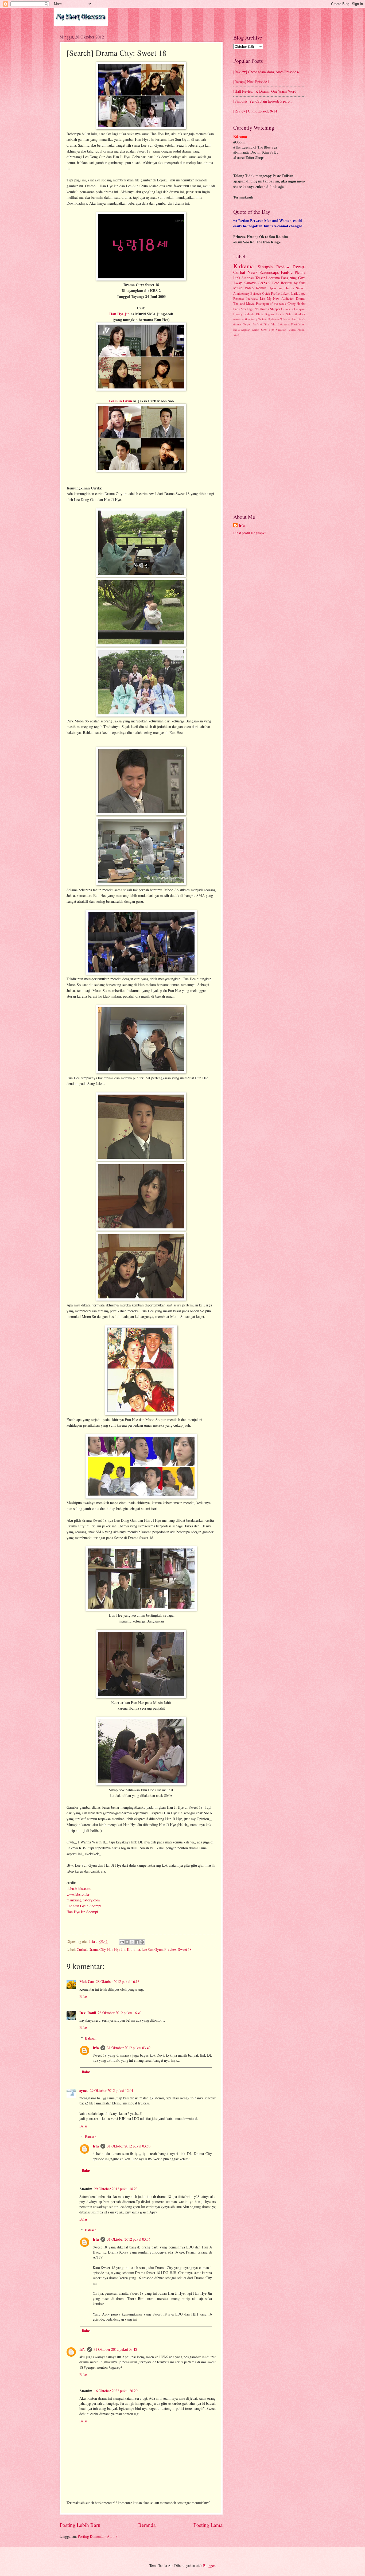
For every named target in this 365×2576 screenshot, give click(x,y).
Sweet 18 (185, 1949)
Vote (236, 335)
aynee (84, 2091)
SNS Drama (261, 309)
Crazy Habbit (296, 303)
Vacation (281, 330)
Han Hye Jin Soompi (82, 1912)
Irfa (96, 2048)
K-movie (250, 283)
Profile (275, 293)
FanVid (257, 324)
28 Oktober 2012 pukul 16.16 (118, 1981)
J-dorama (273, 278)
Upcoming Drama (281, 288)
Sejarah (246, 330)
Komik (261, 288)
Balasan (91, 2038)
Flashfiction (298, 324)
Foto (276, 283)
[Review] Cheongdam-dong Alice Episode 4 (266, 72)
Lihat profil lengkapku (250, 533)
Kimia (260, 314)
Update (272, 319)
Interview (252, 298)
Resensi (238, 298)
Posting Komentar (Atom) (97, 2536)
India (236, 330)
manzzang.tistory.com (83, 1900)
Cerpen (247, 324)
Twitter (263, 319)
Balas (83, 1996)
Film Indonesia (280, 324)
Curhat (82, 1949)
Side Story (251, 319)
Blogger (209, 2565)
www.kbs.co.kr (78, 1894)
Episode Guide (260, 293)
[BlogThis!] (127, 1942)
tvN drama (284, 319)
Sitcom (301, 288)
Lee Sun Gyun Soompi (84, 1906)
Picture (300, 272)
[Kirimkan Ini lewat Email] (122, 1942)
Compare (300, 309)
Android (296, 319)
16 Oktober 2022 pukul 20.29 (116, 2391)
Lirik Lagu (298, 293)
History (238, 314)
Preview (170, 1949)
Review (283, 267)
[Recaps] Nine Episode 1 (251, 82)
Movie (250, 303)
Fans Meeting (242, 309)
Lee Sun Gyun (120, 401)
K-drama (133, 1949)
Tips (271, 330)
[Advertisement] (269, 425)
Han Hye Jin (119, 314)
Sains (289, 314)
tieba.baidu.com (79, 1888)
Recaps (299, 267)
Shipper (275, 309)
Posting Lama (208, 2525)
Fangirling (289, 278)
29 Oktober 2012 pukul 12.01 (112, 2090)
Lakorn (285, 293)
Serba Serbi (260, 330)
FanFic (287, 272)
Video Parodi (297, 330)
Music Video (243, 288)
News (252, 272)
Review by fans (293, 283)
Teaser (260, 278)
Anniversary (241, 293)
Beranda (147, 2525)
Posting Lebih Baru (80, 2525)
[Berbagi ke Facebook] (137, 1942)
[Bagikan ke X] (132, 1942)
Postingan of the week (271, 303)
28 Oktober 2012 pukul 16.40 (120, 2013)
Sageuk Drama (275, 314)
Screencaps (269, 272)
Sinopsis (265, 267)
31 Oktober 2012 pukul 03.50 (129, 2146)
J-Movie (249, 314)
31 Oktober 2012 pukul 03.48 (115, 2349)
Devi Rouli (88, 2013)
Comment (287, 309)
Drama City (97, 1949)
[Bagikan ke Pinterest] (142, 1942)
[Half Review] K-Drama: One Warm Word (265, 91)
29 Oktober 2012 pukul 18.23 (116, 2189)
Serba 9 (264, 283)
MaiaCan (87, 1982)
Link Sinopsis (244, 278)
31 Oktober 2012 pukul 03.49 (129, 2048)
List (263, 298)
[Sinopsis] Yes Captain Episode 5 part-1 (263, 101)
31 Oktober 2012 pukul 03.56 (129, 2239)
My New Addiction (281, 298)
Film (266, 324)
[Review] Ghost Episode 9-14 (255, 111)
